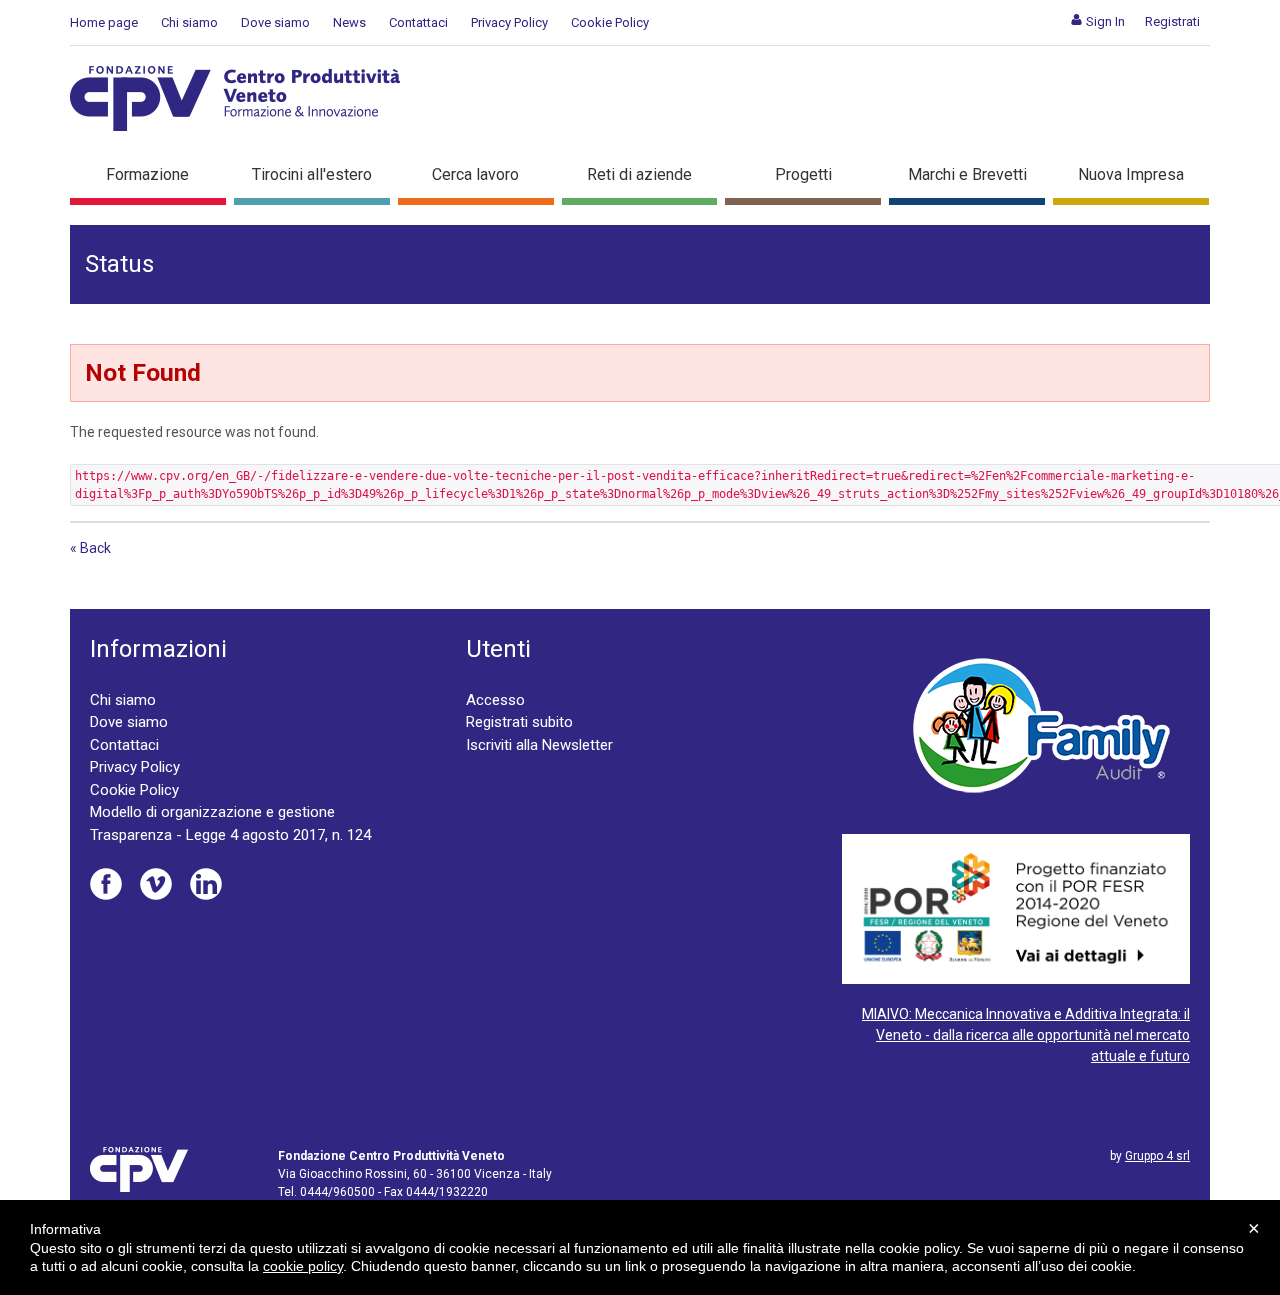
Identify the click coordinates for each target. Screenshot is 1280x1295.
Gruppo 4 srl (1157, 1156)
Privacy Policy (509, 22)
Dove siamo (275, 22)
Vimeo (156, 884)
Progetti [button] (803, 174)
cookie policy (303, 1266)
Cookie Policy (610, 22)
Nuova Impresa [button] (1131, 174)
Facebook (106, 884)
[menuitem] (1097, 21)
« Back (90, 548)
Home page (104, 22)
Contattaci (418, 22)
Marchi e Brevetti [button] (967, 174)
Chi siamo (189, 22)
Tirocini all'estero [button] (312, 174)
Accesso (495, 700)
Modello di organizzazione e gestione (212, 812)
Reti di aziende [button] (639, 174)
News (349, 22)
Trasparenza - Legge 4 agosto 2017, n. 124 (230, 835)
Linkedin (206, 884)
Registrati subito (519, 722)
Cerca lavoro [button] (475, 174)
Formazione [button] (147, 174)
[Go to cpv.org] (235, 98)
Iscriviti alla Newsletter (539, 745)
